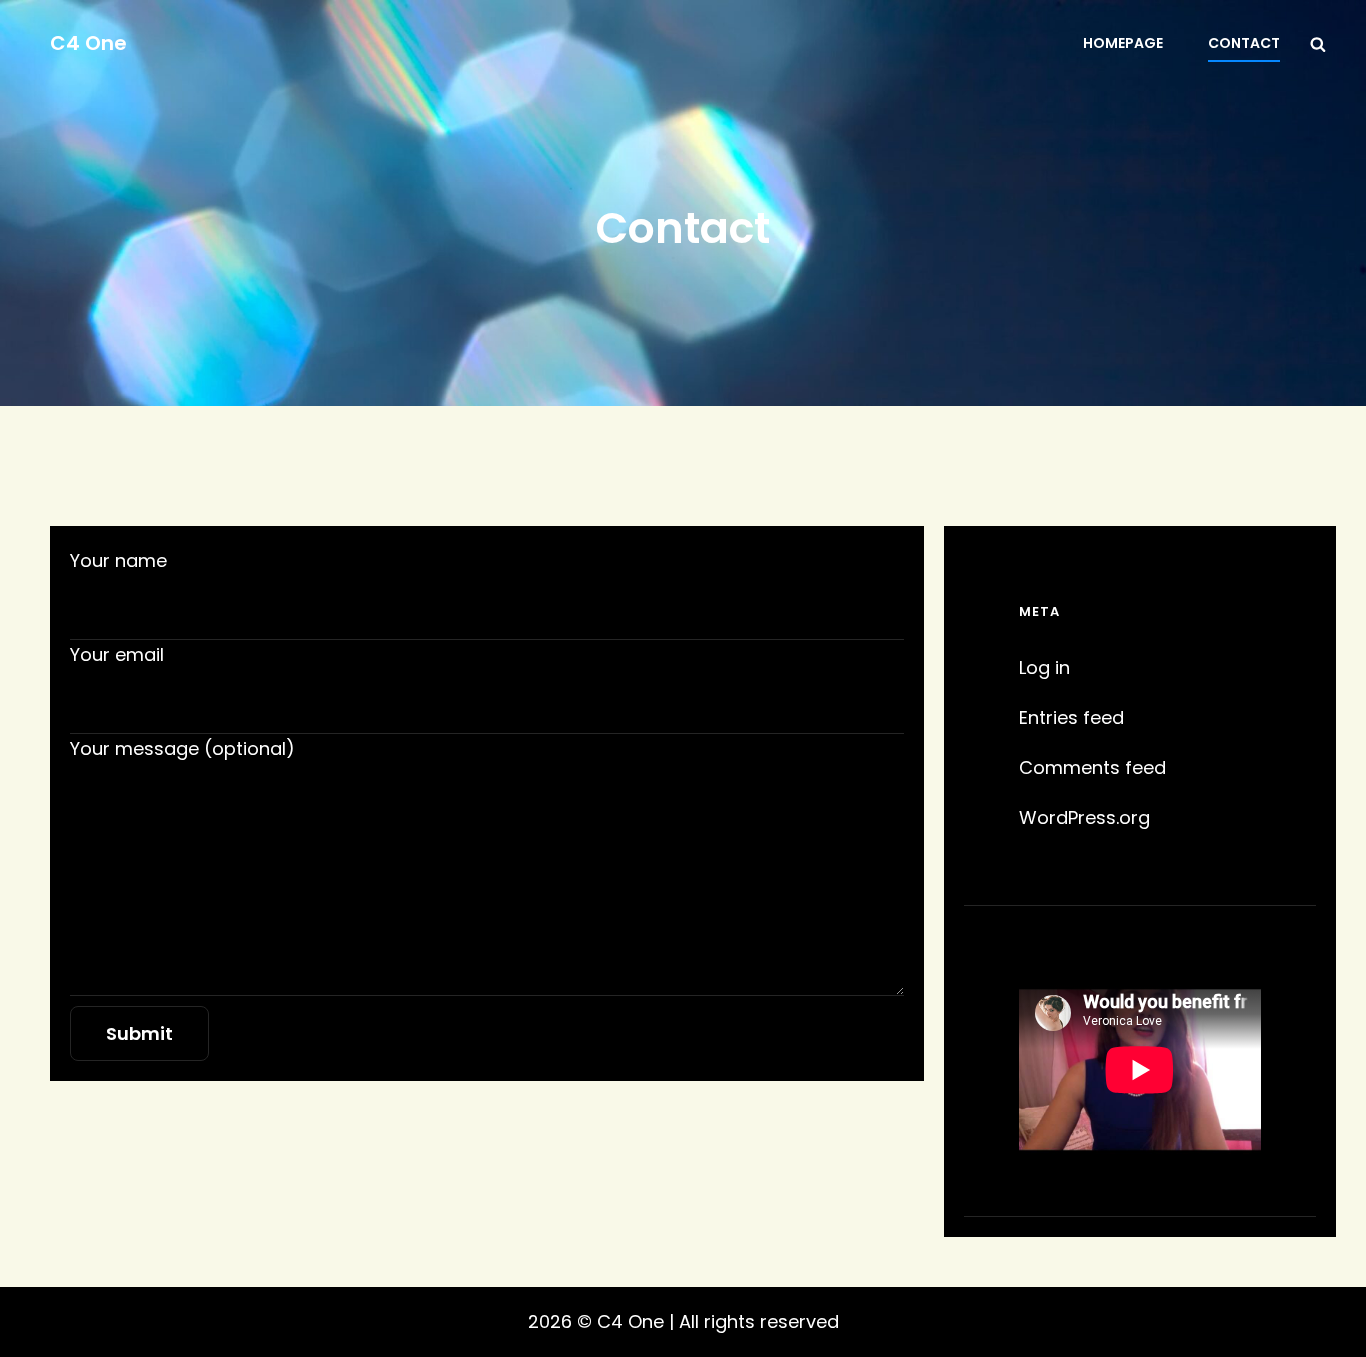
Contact (1244, 43)
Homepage (1123, 43)
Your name (118, 560)
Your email (117, 654)
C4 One (88, 43)
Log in (1044, 667)
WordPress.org (1084, 817)
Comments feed (1092, 767)
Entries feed (1071, 717)
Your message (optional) (182, 748)
